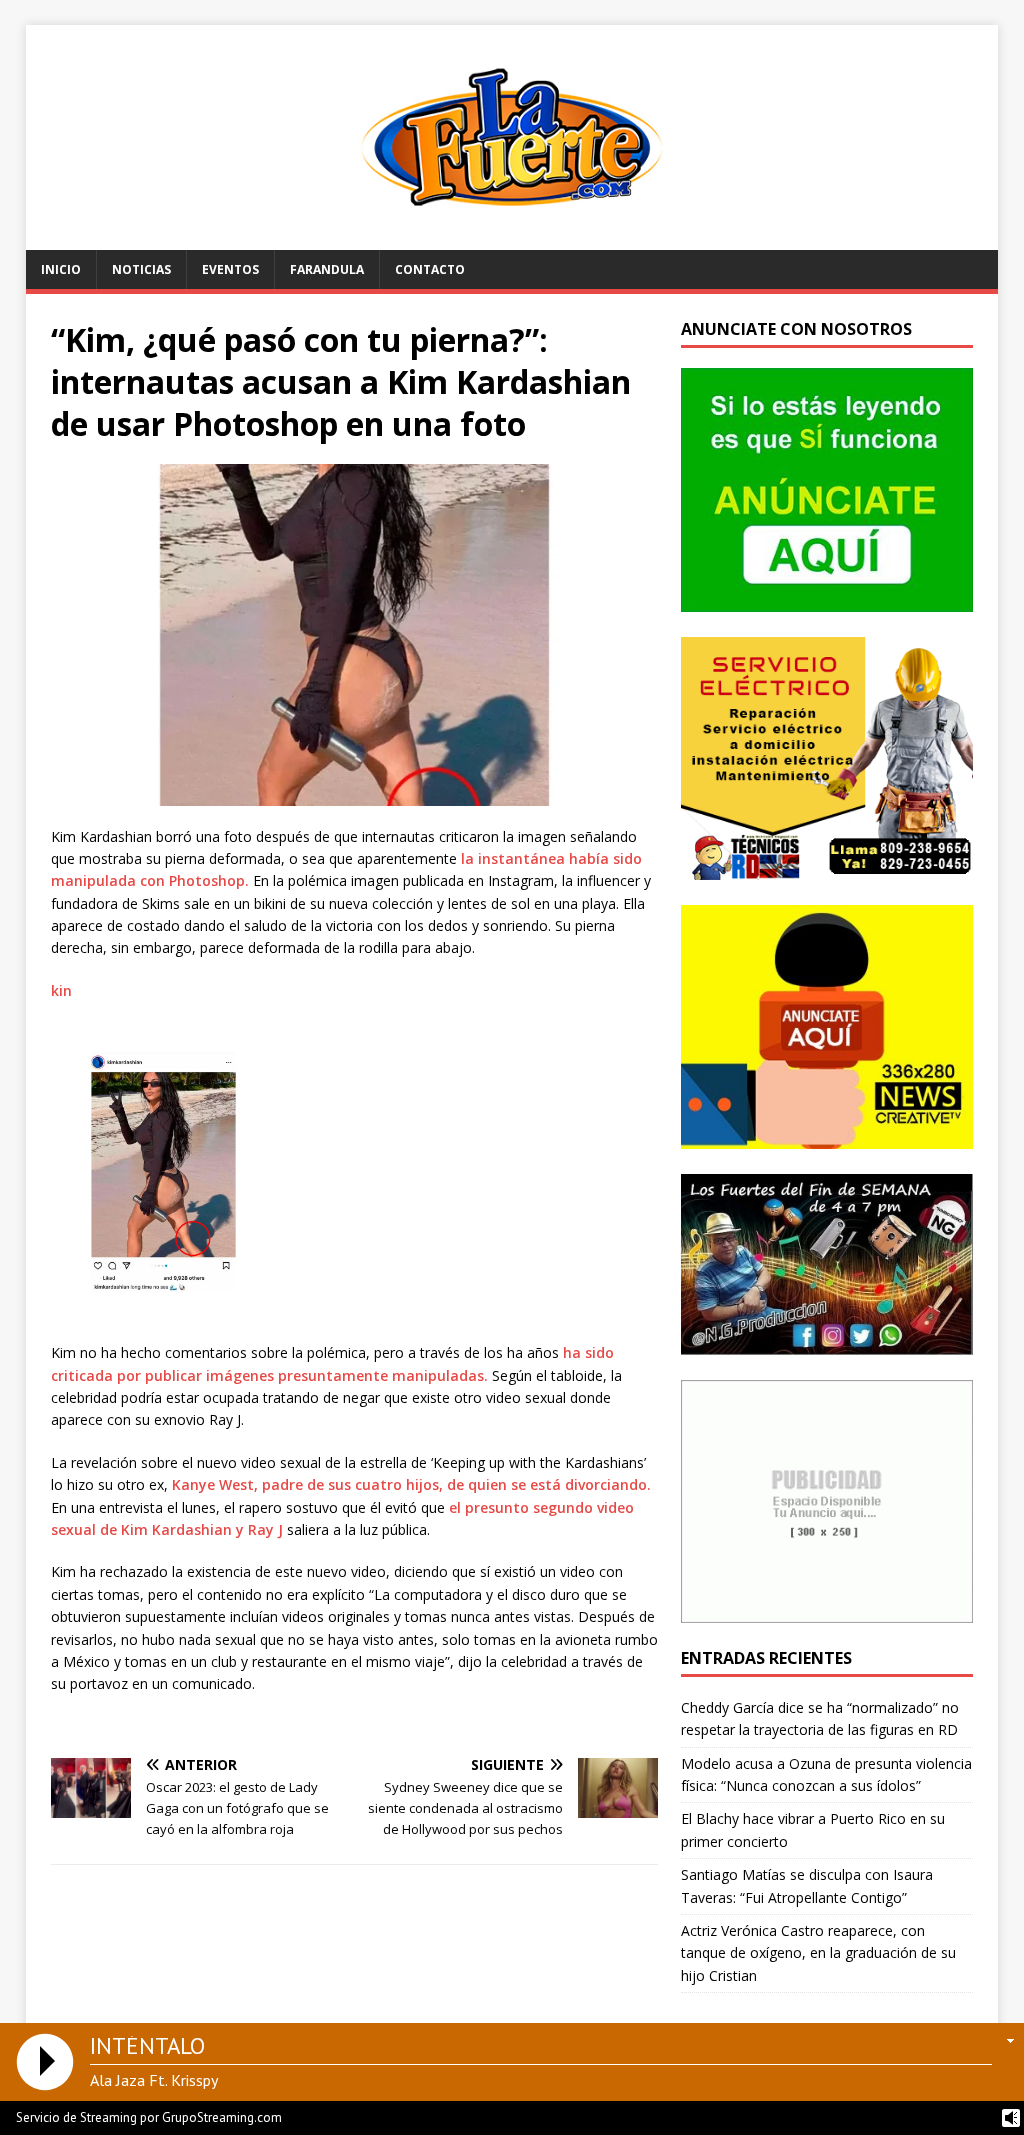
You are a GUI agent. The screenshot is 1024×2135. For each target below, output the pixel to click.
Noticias (141, 269)
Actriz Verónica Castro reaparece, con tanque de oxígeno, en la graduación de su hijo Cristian (818, 1953)
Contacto (430, 269)
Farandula (327, 269)
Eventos (230, 269)
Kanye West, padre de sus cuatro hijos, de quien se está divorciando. (411, 1484)
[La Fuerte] (512, 238)
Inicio (61, 269)
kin (61, 990)
